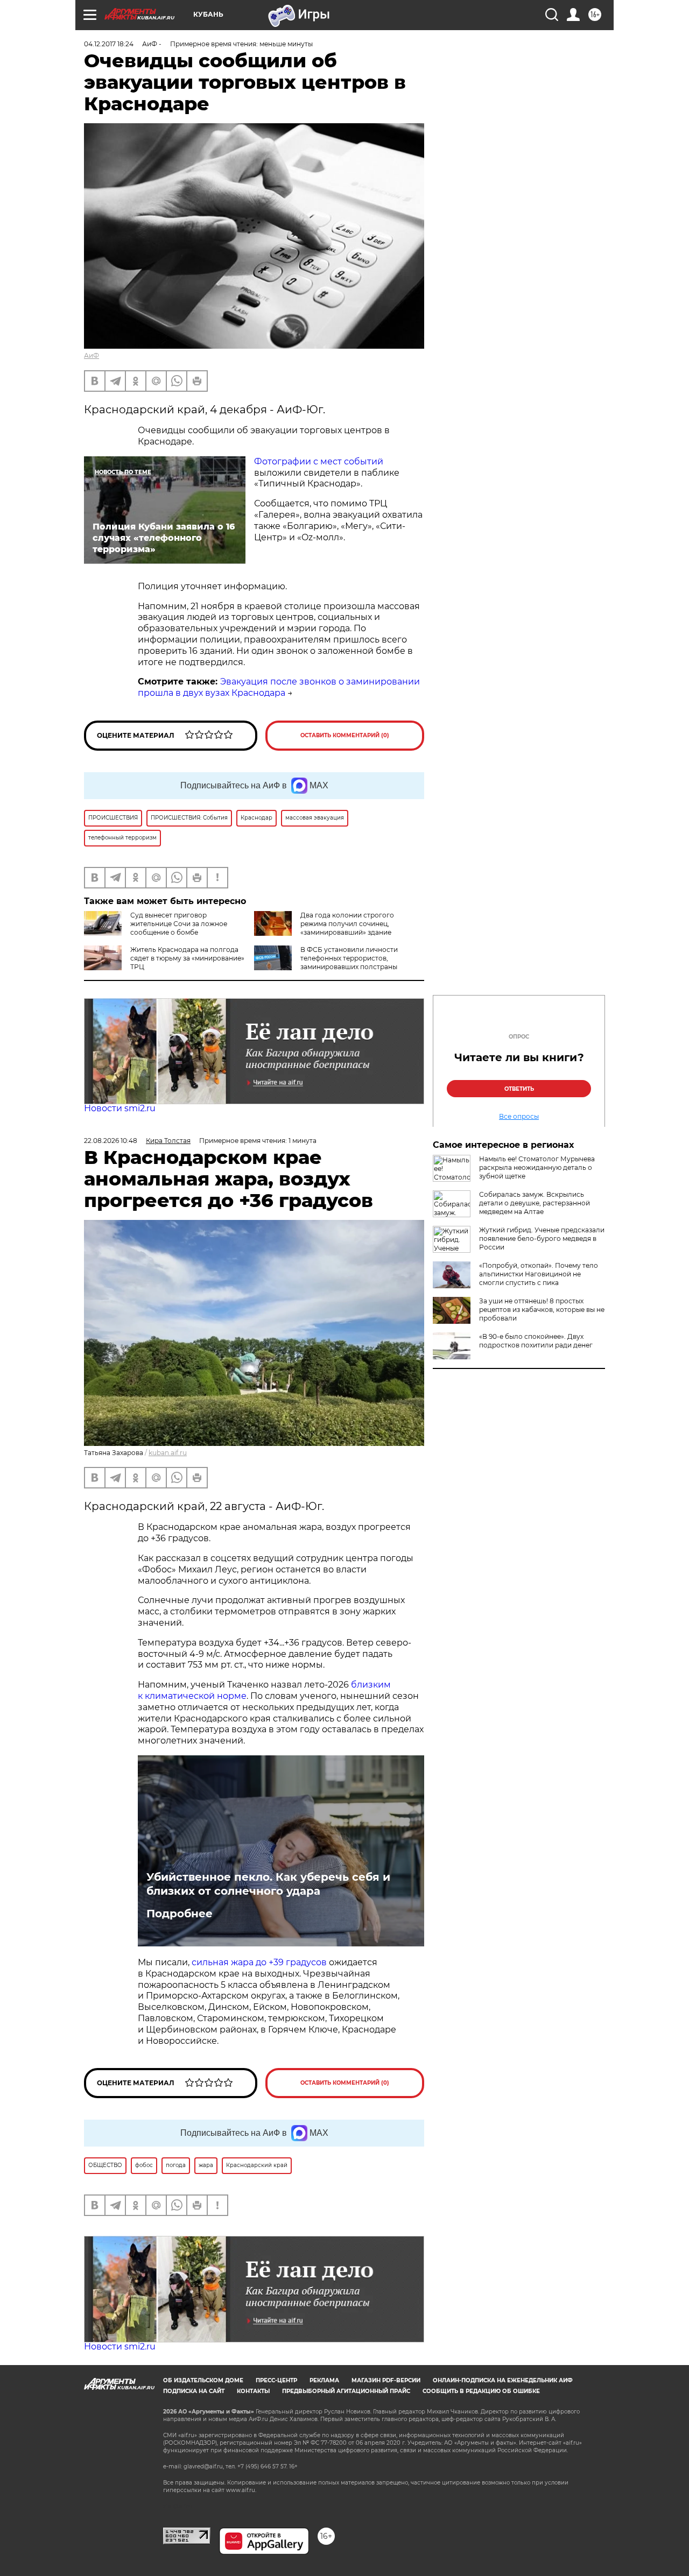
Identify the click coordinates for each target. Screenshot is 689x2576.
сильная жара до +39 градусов (259, 1962)
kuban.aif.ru (168, 1453)
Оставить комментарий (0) (345, 735)
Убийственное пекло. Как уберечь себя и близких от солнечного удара (268, 1884)
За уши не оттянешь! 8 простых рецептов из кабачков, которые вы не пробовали (542, 1310)
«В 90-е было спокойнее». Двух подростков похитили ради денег (536, 1341)
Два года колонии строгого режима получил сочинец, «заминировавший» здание (347, 924)
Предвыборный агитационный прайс (346, 2391)
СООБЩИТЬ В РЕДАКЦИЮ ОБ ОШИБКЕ (481, 2391)
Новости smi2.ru (120, 1108)
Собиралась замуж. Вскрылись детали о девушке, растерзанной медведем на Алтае (535, 1203)
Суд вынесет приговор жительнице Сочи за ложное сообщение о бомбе (179, 924)
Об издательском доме (203, 2380)
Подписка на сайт (194, 2391)
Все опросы (519, 1117)
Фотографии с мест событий (319, 461)
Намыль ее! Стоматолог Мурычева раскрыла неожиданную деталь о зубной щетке (537, 1167)
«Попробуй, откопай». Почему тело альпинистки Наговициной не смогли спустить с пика (539, 1274)
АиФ (92, 355)
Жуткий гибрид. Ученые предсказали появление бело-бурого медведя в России (542, 1238)
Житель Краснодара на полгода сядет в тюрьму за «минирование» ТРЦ (187, 958)
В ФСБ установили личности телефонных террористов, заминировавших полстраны (349, 958)
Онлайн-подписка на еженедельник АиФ (503, 2380)
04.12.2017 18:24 (109, 44)
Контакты (253, 2391)
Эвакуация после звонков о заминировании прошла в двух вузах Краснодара (279, 687)
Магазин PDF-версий (386, 2380)
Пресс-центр (276, 2380)
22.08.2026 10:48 (111, 1141)
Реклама (324, 2380)
